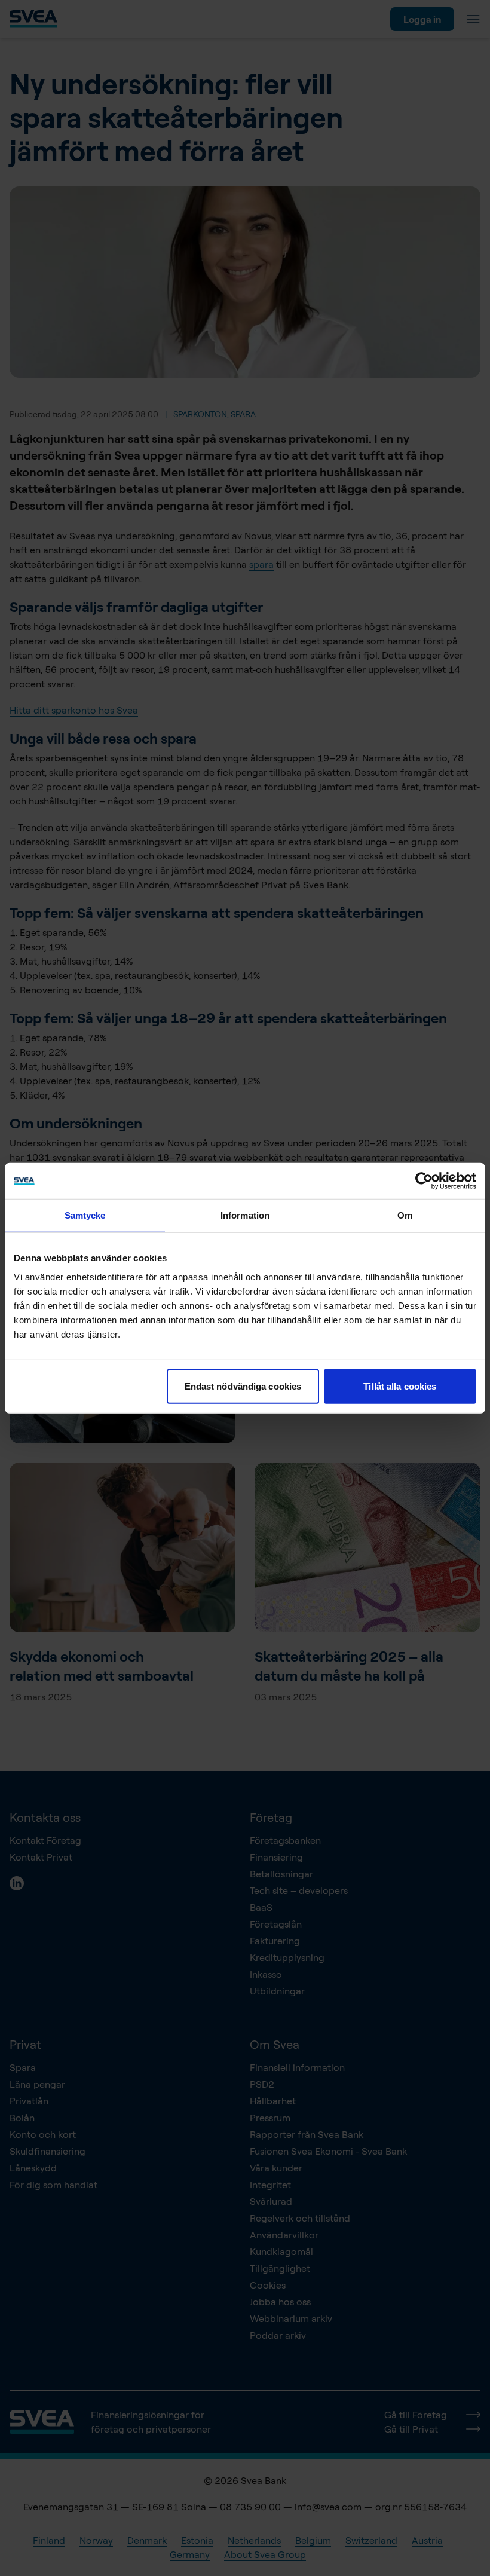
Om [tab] (405, 1215)
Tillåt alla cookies (400, 1386)
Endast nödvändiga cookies (243, 1386)
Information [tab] (245, 1215)
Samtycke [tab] (85, 1215)
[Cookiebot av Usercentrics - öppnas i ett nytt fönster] (424, 1181)
